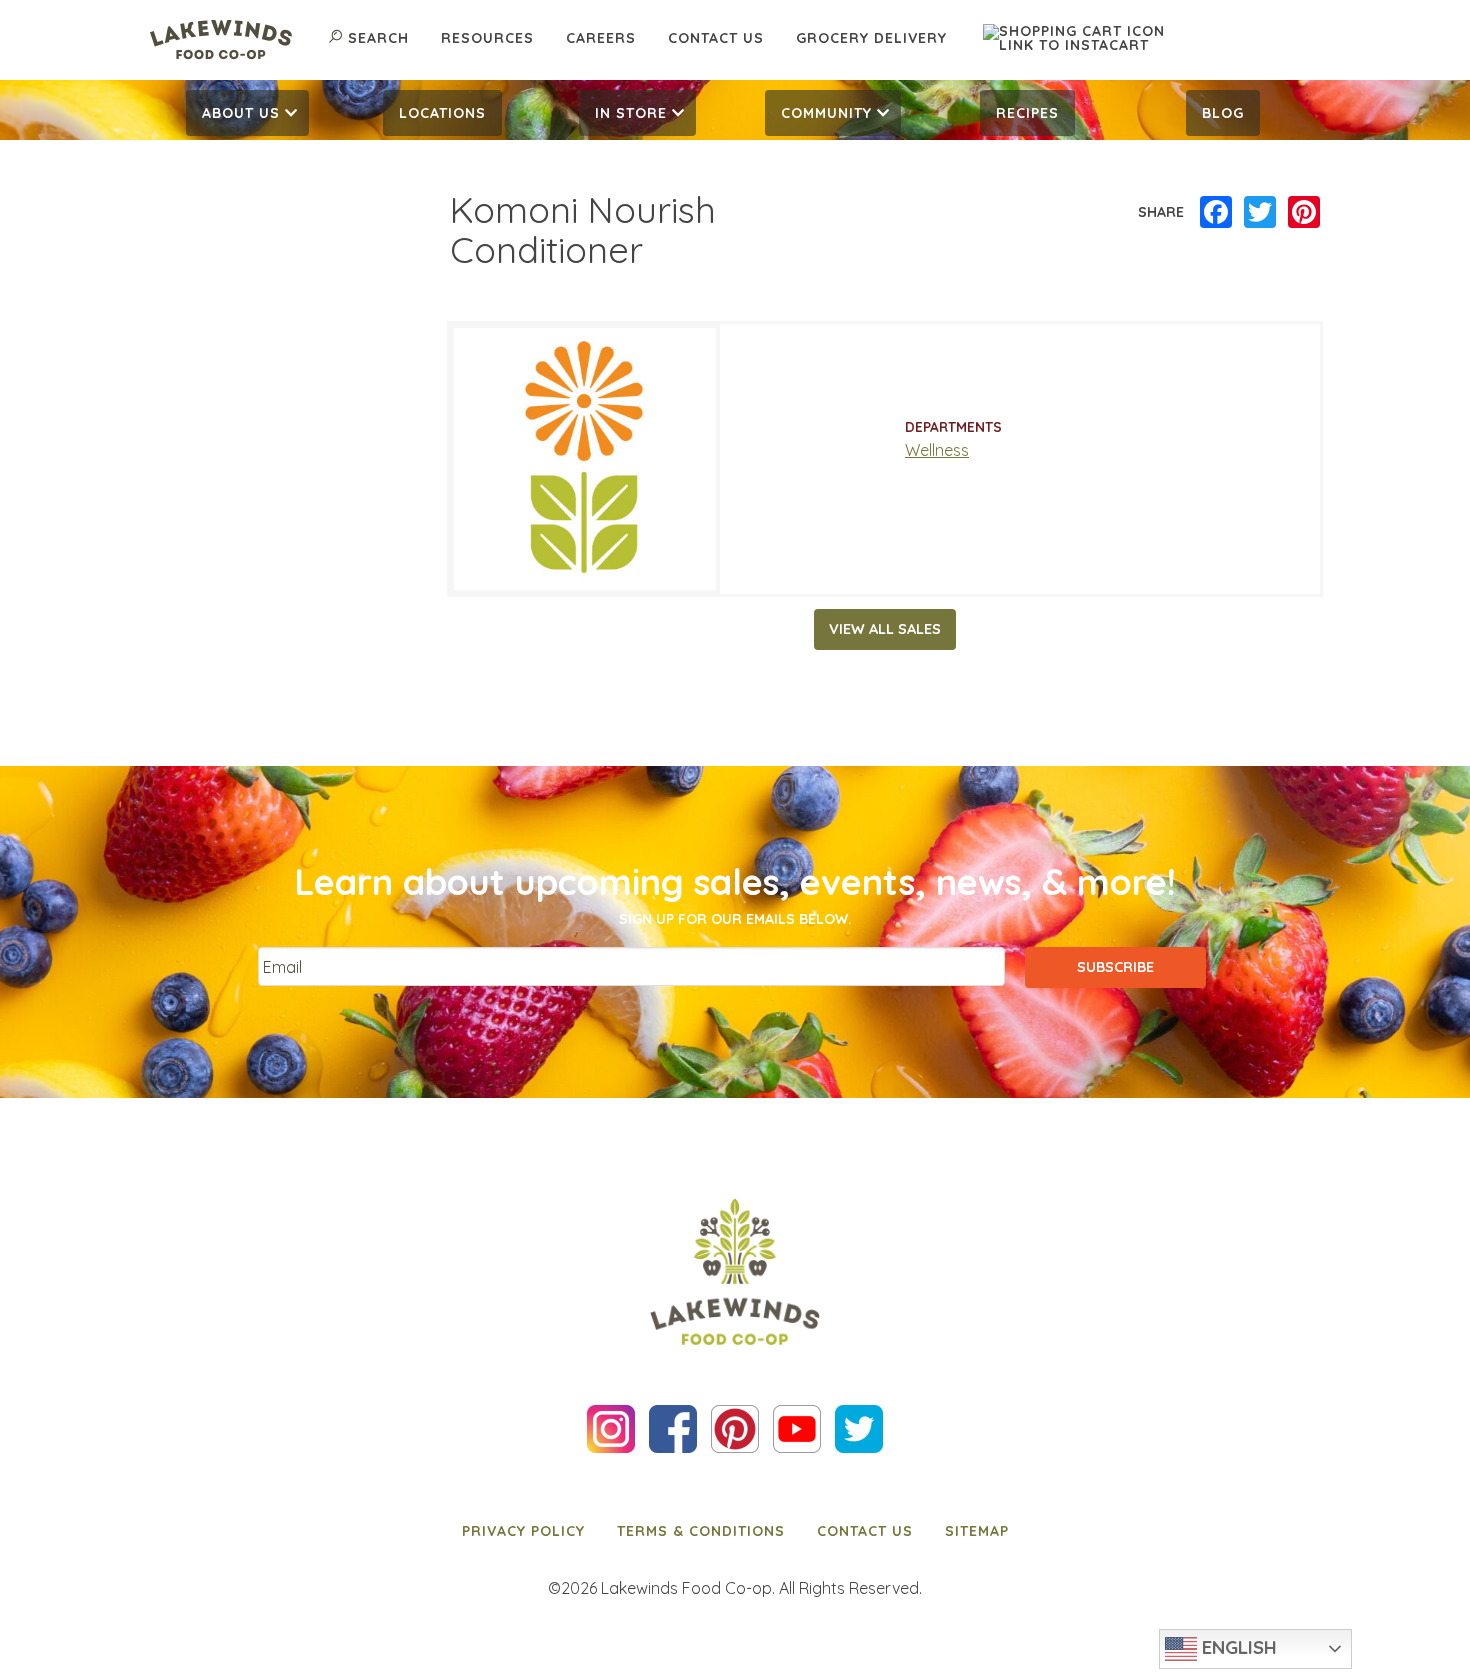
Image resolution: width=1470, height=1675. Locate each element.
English (1237, 1647)
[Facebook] (1216, 213)
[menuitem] (247, 113)
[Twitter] (1260, 213)
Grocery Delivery (871, 38)
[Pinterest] (1304, 213)
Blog (1223, 113)
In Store (631, 113)
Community (826, 113)
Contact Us (716, 38)
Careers (601, 38)
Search (378, 38)
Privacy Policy (523, 1531)
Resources (487, 38)
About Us (241, 113)
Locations (442, 113)
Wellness (937, 450)
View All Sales (885, 629)
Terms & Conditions (701, 1531)
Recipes (1027, 113)
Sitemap (977, 1531)
